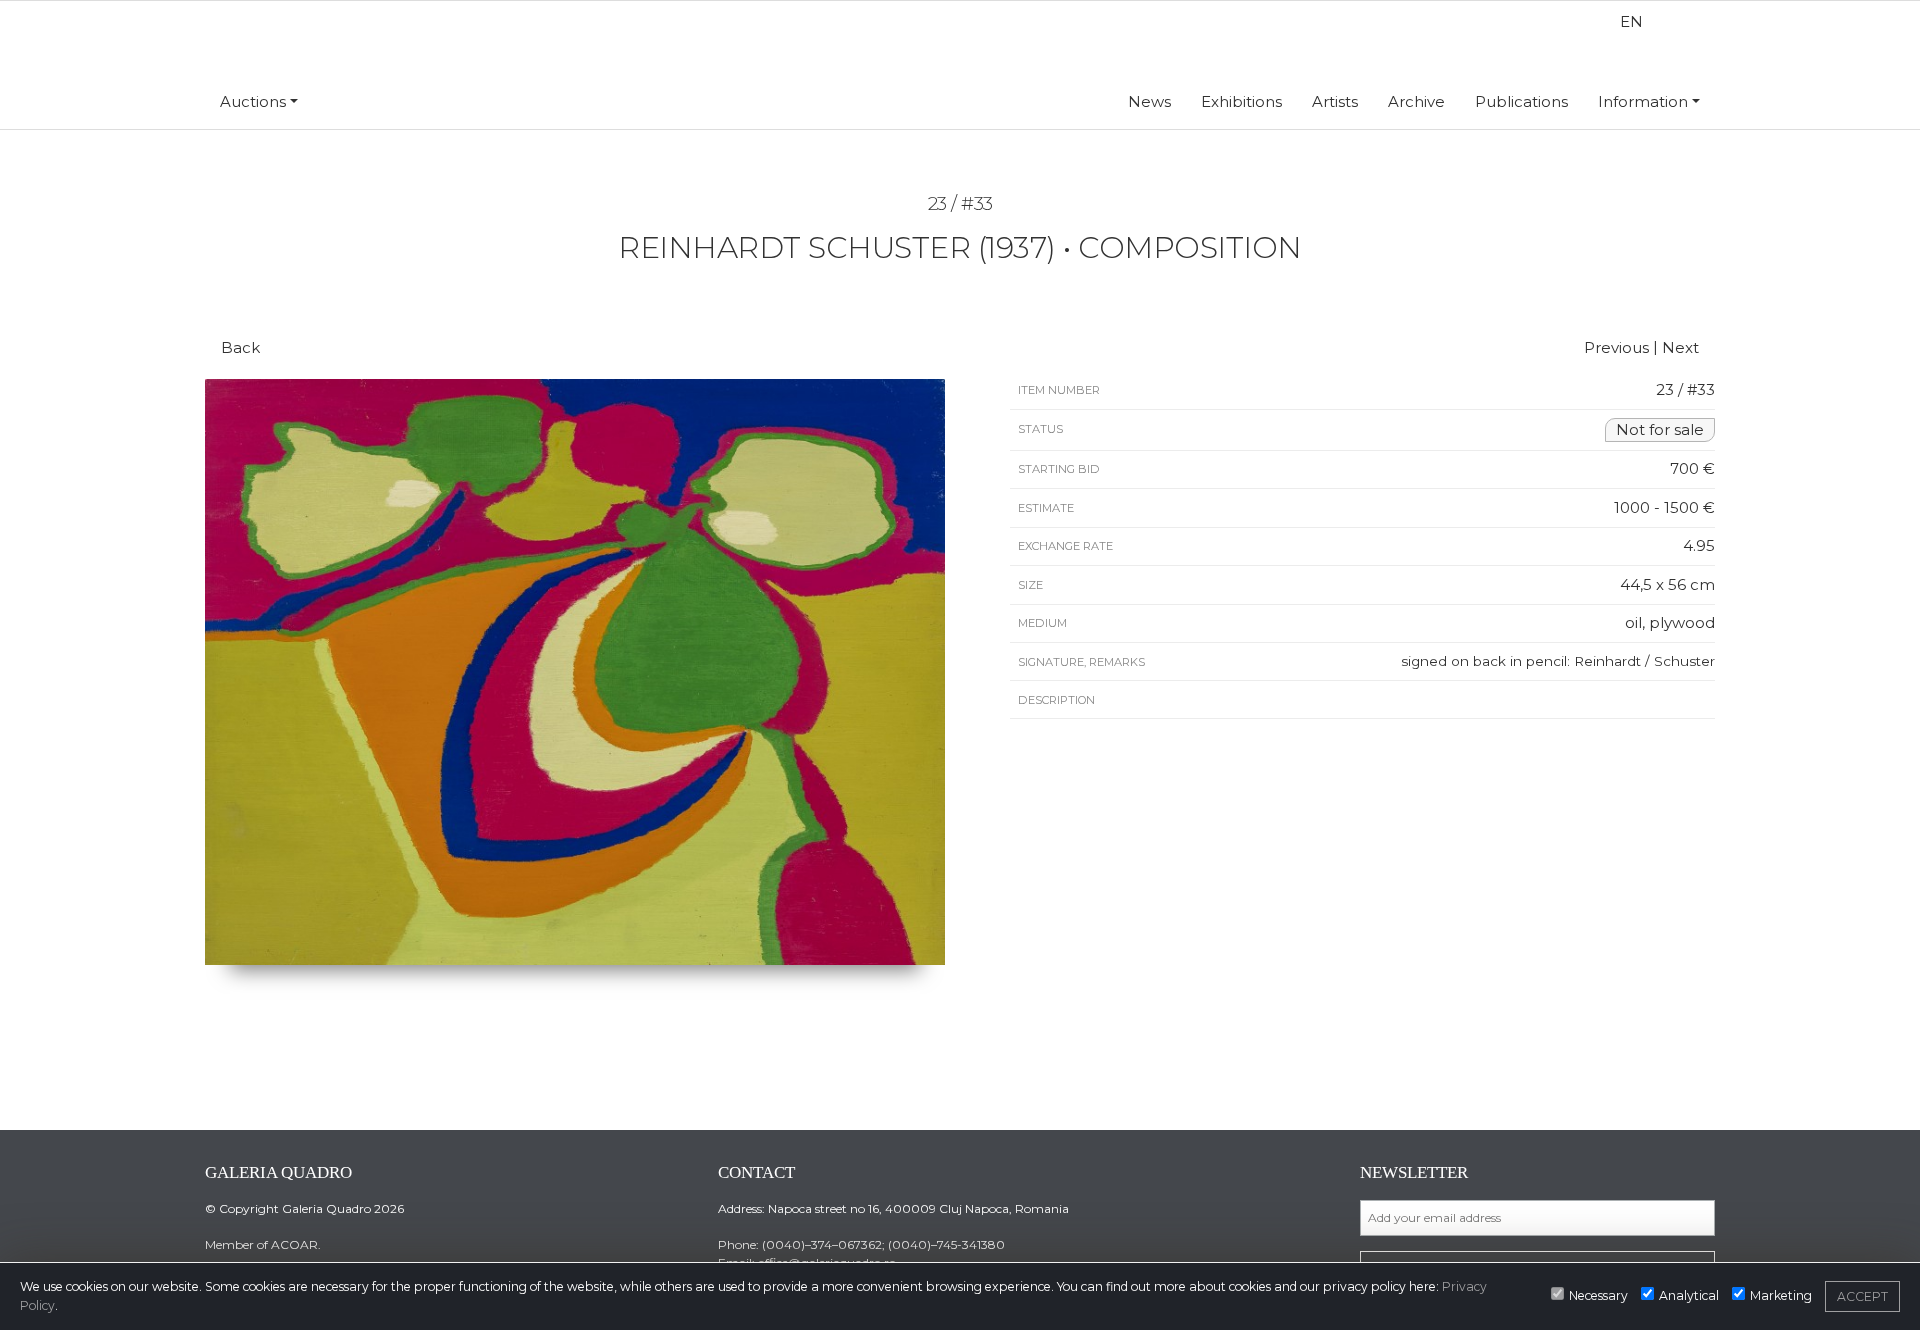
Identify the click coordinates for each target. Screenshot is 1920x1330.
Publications (1521, 101)
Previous (1614, 347)
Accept (1862, 1296)
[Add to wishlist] (943, 292)
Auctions (253, 101)
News (1149, 101)
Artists (1335, 101)
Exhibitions (1241, 101)
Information (1643, 101)
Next (1682, 347)
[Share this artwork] (977, 292)
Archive (1416, 101)
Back (238, 347)
